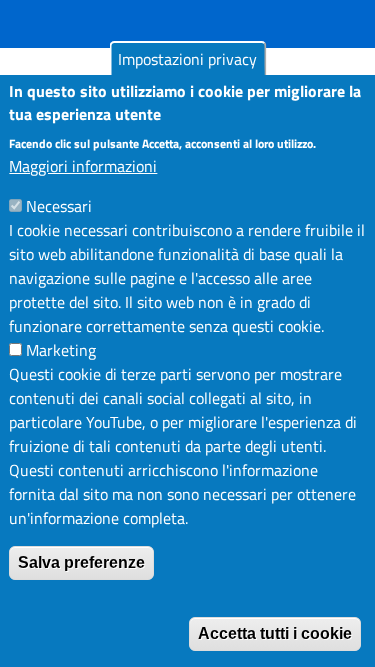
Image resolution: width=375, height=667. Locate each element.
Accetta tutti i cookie (275, 633)
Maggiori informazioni (83, 166)
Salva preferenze (81, 562)
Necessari (59, 206)
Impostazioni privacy (187, 59)
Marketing (61, 350)
